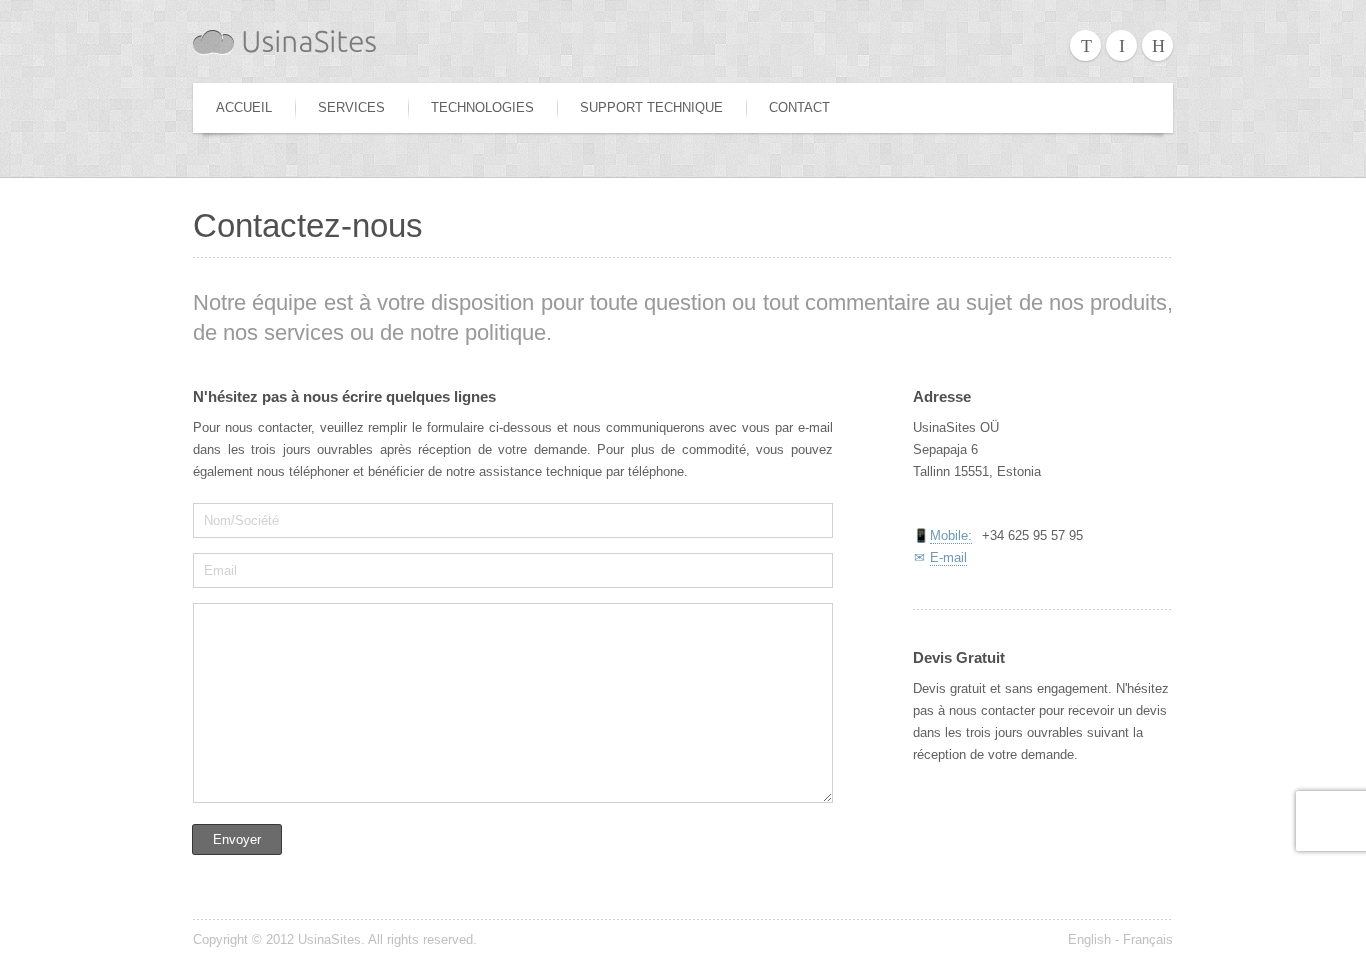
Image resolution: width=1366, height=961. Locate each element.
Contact (799, 107)
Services (351, 107)
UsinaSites (329, 939)
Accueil (244, 107)
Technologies (482, 107)
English (1089, 939)
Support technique (651, 107)
